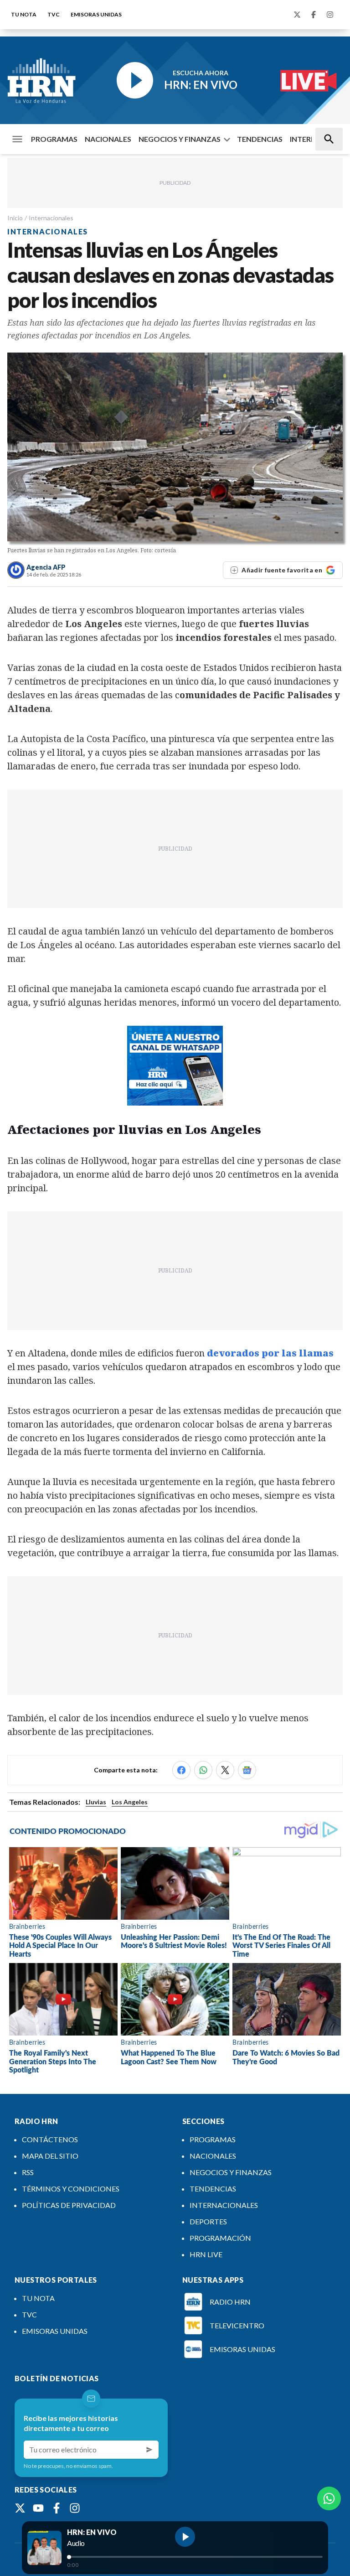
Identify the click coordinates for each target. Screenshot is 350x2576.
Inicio (15, 218)
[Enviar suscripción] (149, 2450)
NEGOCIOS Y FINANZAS (180, 139)
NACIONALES (108, 139)
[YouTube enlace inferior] (38, 2508)
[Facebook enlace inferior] (57, 2508)
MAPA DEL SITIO (50, 2156)
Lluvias (96, 1802)
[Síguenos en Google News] (247, 1770)
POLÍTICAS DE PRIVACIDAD (69, 2205)
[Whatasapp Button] (329, 2498)
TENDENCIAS (260, 139)
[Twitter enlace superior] (297, 15)
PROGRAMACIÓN (220, 2238)
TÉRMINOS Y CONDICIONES (71, 2189)
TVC (54, 14)
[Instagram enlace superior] (330, 15)
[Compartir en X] (225, 1770)
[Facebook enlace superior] (314, 15)
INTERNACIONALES (224, 2205)
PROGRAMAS (54, 139)
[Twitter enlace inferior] (20, 2508)
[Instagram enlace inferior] (75, 2508)
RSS (28, 2172)
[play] (185, 2537)
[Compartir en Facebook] (181, 1770)
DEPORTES (208, 2221)
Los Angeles (130, 1802)
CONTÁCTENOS (50, 2139)
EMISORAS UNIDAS (96, 14)
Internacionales (51, 218)
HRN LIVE (206, 2254)
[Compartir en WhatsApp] (203, 1770)
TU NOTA (24, 14)
